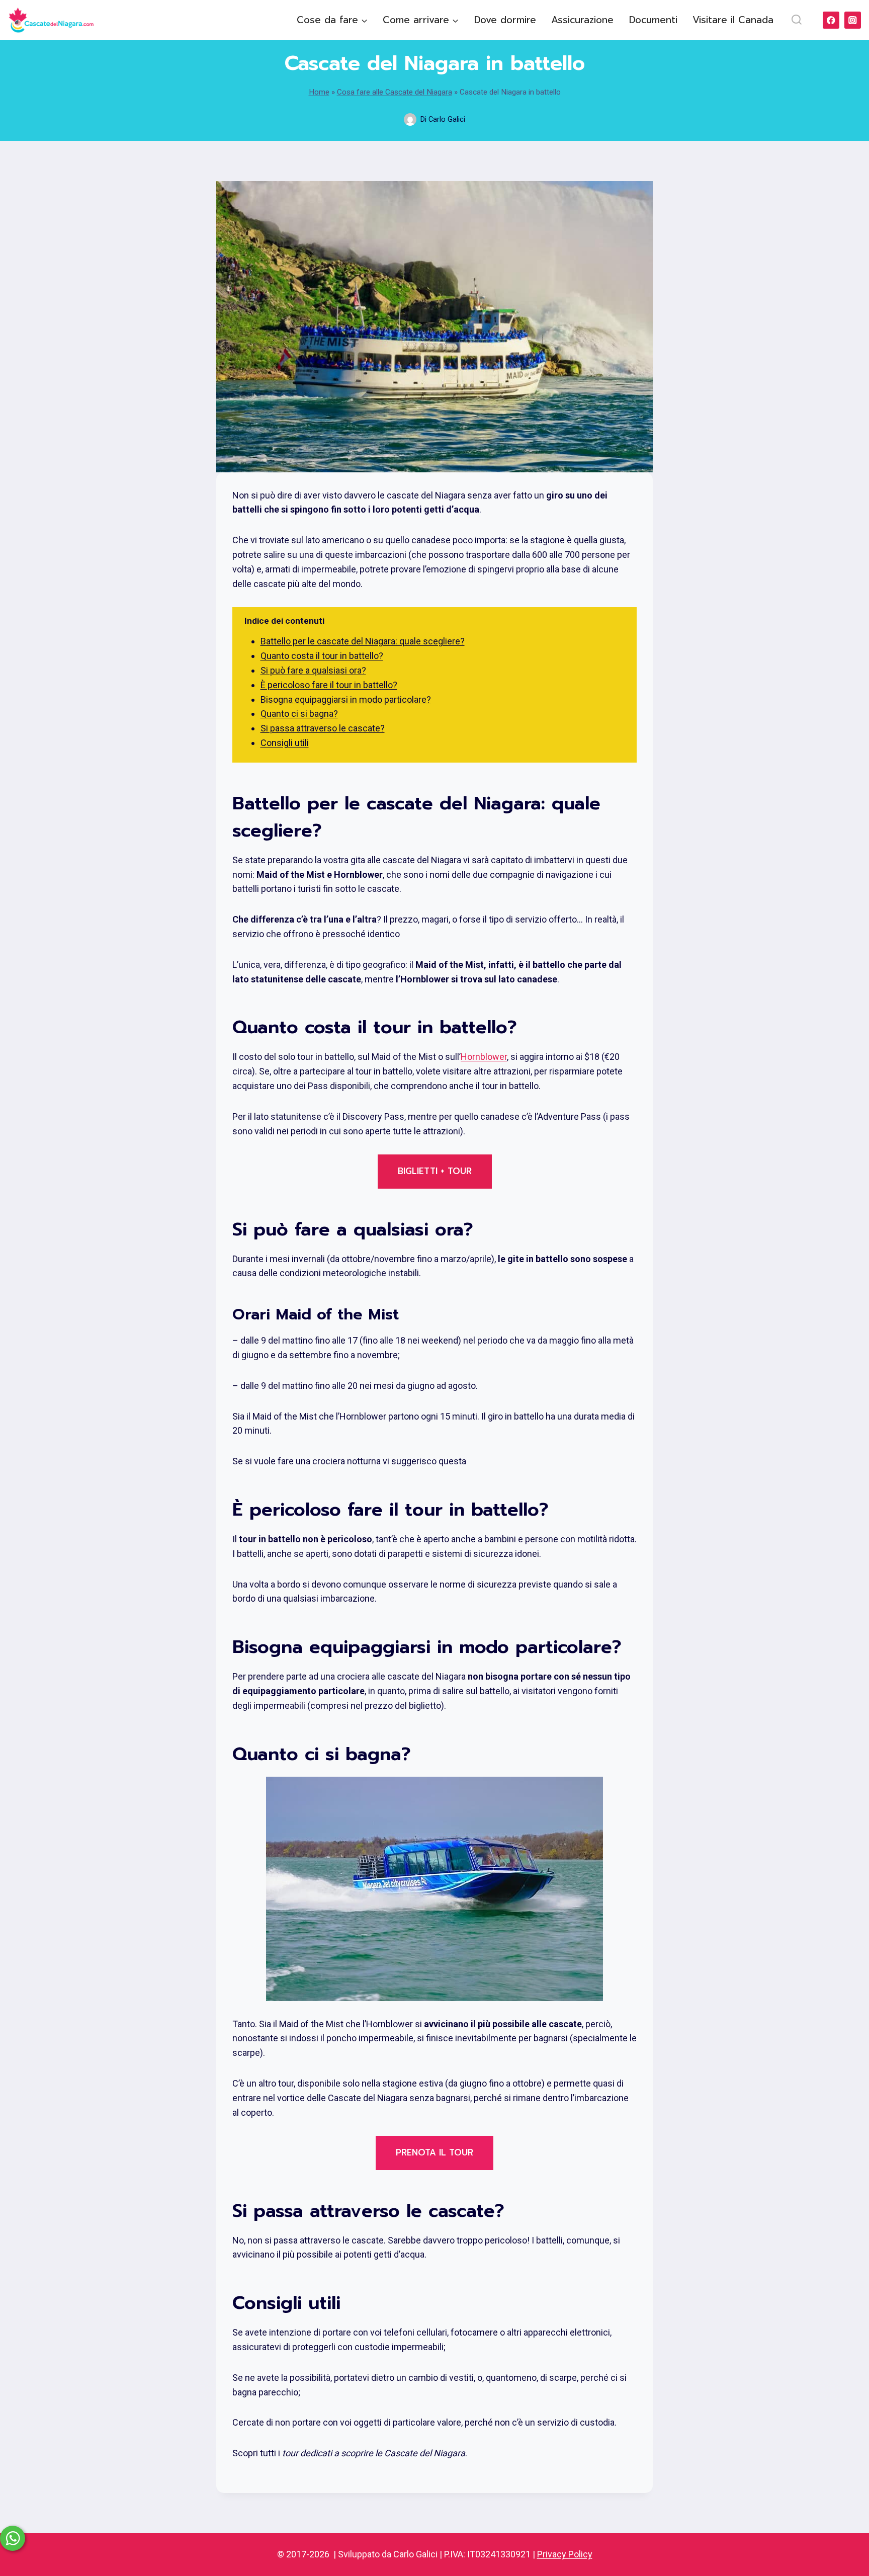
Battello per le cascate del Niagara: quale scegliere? (363, 641)
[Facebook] (831, 20)
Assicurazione (582, 20)
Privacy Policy (565, 2554)
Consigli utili (285, 743)
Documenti (653, 20)
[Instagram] (853, 20)
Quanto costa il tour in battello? (322, 656)
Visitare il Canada (733, 20)
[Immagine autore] (410, 119)
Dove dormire (505, 20)
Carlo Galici (447, 119)
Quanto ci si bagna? (299, 714)
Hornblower (484, 1057)
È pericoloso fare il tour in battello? (329, 685)
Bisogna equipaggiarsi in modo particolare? (346, 699)
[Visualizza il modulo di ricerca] (796, 20)
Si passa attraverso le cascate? (323, 728)
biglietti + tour (435, 1171)
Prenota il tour (434, 2152)
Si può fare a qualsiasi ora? (313, 670)
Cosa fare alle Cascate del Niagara (395, 92)
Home (319, 92)
